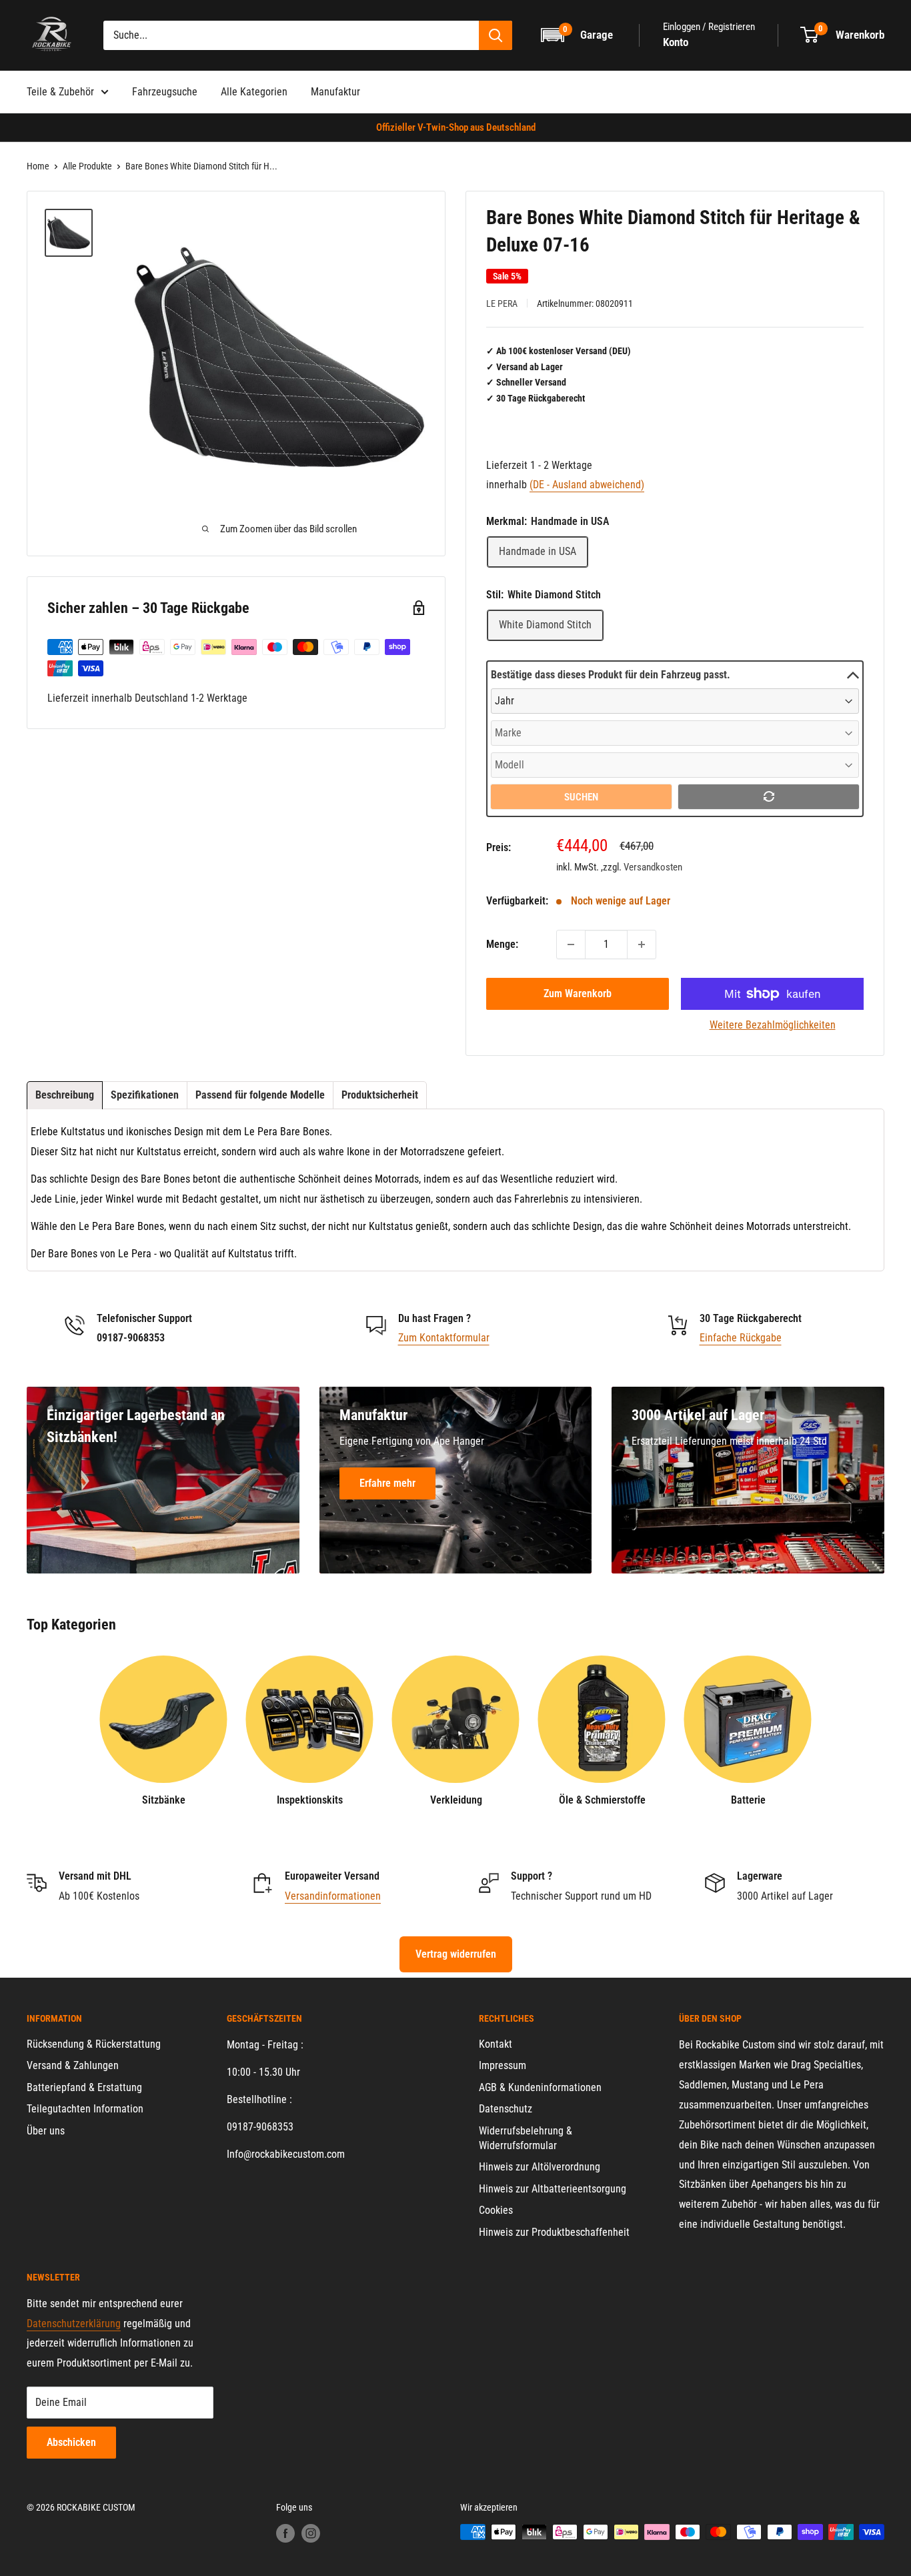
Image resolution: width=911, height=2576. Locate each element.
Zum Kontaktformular (444, 1338)
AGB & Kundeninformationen (540, 2087)
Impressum (503, 2065)
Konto (676, 42)
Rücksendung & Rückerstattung (94, 2044)
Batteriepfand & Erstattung (84, 2087)
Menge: (502, 944)
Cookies (496, 2210)
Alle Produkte (87, 166)
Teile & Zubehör (60, 92)
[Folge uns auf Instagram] (311, 2533)
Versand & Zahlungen (73, 2065)
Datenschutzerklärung (74, 2324)
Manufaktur (335, 92)
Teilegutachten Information (85, 2109)
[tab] (65, 1095)
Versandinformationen (333, 1896)
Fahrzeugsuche (165, 92)
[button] (578, 35)
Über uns (46, 2131)
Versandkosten (653, 867)
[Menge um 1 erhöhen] (642, 944)
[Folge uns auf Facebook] (285, 2533)
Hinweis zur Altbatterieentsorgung (553, 2189)
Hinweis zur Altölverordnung (540, 2167)
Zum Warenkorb (578, 994)
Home (38, 166)
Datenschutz (506, 2109)
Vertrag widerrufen (456, 1954)
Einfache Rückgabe (741, 1338)
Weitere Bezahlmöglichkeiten (773, 1025)
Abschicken (71, 2442)
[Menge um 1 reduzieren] (571, 944)
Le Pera (502, 303)
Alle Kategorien (254, 92)
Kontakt (496, 2044)
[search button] (496, 35)
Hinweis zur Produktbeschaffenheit (554, 2232)
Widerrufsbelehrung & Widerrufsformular (526, 2138)
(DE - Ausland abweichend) (587, 485)
